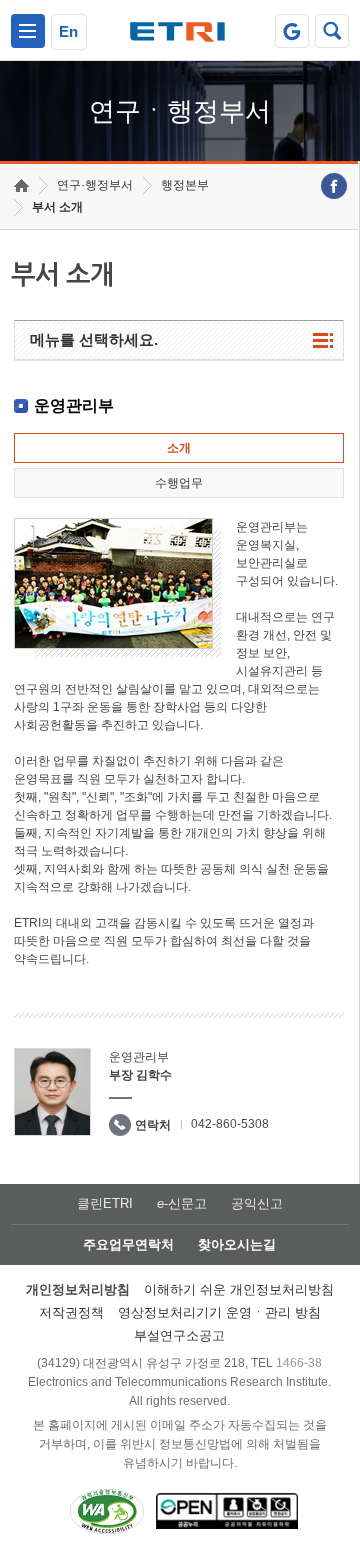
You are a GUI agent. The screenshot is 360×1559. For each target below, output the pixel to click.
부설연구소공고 (179, 1335)
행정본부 (185, 185)
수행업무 (179, 483)
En (68, 31)
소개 (179, 448)
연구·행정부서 (95, 185)
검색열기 (332, 31)
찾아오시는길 (237, 1244)
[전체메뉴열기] (28, 31)
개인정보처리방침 (78, 1289)
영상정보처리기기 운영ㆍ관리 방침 (219, 1312)
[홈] (21, 185)
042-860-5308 (230, 1124)
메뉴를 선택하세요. (94, 339)
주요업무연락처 (128, 1244)
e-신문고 (182, 1203)
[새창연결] (334, 186)
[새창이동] (292, 31)
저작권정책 (71, 1312)
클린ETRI (105, 1203)
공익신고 (257, 1203)
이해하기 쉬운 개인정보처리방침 (239, 1289)
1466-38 (299, 1363)
